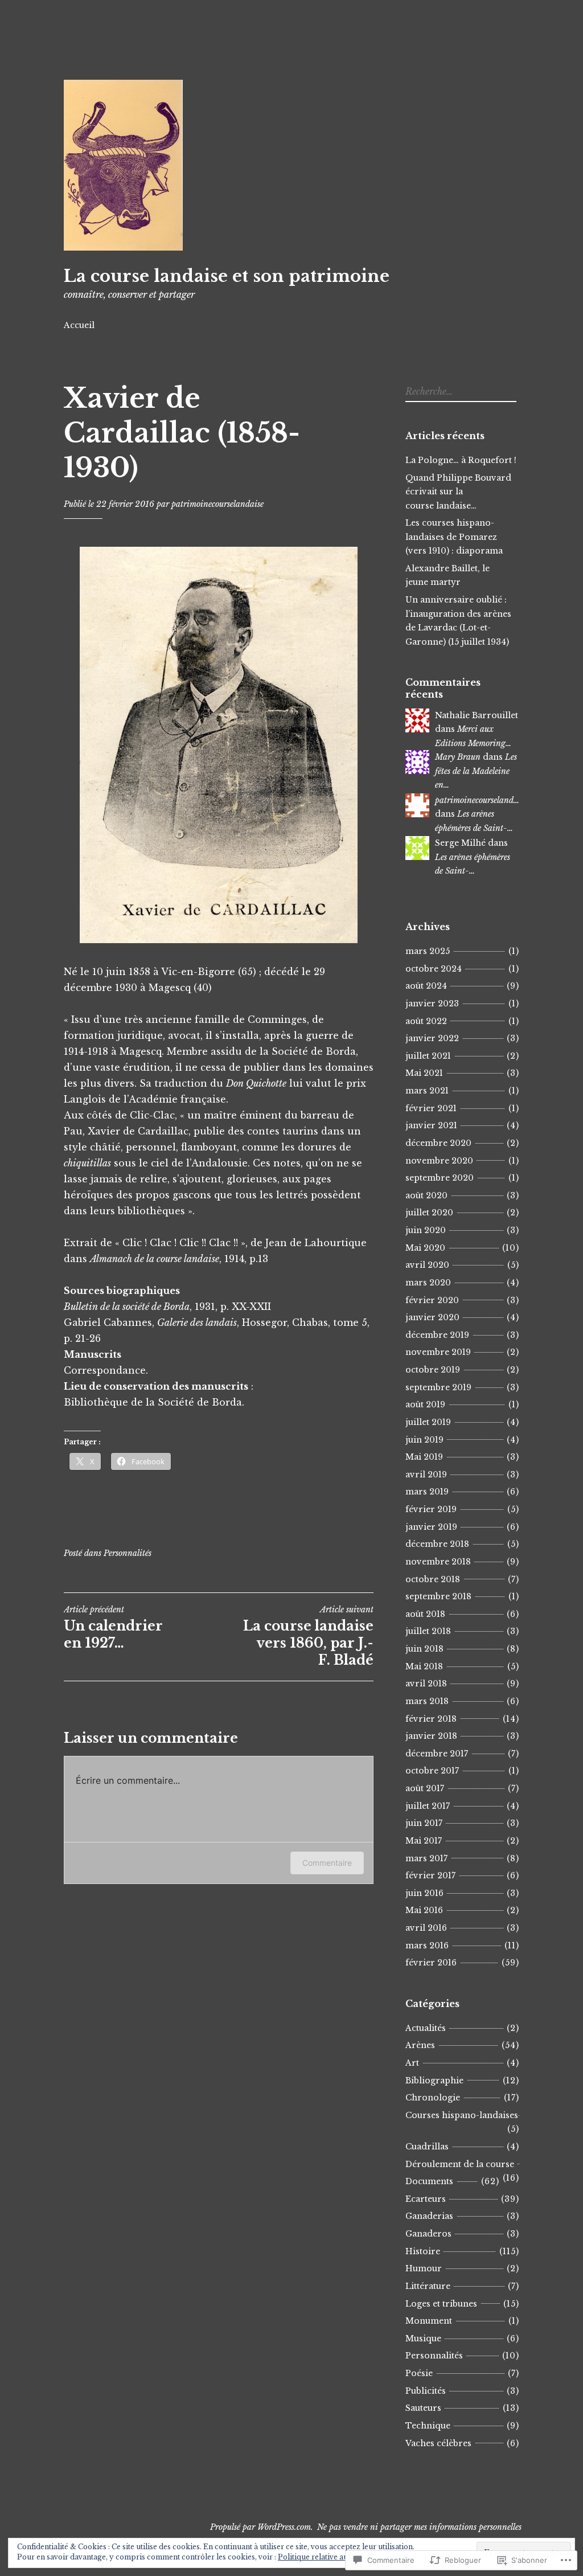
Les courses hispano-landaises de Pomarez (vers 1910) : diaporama (454, 537)
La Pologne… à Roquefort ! (461, 460)
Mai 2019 (424, 1457)
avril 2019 (426, 1475)
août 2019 (425, 1404)
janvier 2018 (431, 1736)
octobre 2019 (433, 1370)
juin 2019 (424, 1440)
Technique (428, 2426)
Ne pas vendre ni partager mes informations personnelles (419, 2527)
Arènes (420, 2045)
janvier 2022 (432, 1038)
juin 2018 (424, 1649)
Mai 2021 (424, 1073)
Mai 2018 (424, 1666)
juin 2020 (426, 1230)
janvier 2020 (432, 1317)
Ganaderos (428, 2234)
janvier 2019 (431, 1527)
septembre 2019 (438, 1387)
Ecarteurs (426, 2199)
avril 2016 (426, 1928)
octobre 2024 (434, 969)
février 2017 (430, 1875)
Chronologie (433, 2098)
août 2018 (425, 1614)
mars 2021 (427, 1091)
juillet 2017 (428, 1806)
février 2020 (432, 1300)
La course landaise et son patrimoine (227, 276)
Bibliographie (434, 2081)
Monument (429, 2321)
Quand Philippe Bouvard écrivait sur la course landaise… (458, 492)
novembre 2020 (439, 1161)
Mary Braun (458, 757)
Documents (429, 2181)
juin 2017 (424, 1823)
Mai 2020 (425, 1248)
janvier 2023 (432, 1004)
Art (412, 2063)
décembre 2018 (437, 1544)
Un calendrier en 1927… (113, 1628)
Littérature (428, 2286)
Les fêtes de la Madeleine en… (476, 771)
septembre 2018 (438, 1596)
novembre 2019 (438, 1352)
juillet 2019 (428, 1422)
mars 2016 (427, 1946)
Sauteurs (423, 2408)
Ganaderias (429, 2216)
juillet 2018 (428, 1631)
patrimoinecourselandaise (217, 504)
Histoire (423, 2251)
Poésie (419, 2373)
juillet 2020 (429, 1213)
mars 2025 (428, 951)
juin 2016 (424, 1893)
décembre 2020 (438, 1143)
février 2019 (431, 1509)
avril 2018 (426, 1684)
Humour (424, 2268)
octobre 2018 (433, 1579)
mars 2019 (427, 1492)
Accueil (79, 325)
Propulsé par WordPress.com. (262, 2527)
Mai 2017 (424, 1841)
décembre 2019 (437, 1335)
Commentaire (327, 1863)
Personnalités (128, 1553)
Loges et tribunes (441, 2304)
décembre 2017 (437, 1754)
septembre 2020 (440, 1178)
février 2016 (431, 1963)
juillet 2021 (428, 1056)
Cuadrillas (427, 2147)
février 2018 (431, 1719)
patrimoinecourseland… (477, 800)
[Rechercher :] (459, 392)
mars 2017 (426, 1858)
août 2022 (426, 1021)
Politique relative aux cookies (329, 2557)
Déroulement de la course (460, 2164)
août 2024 (426, 986)
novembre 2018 (438, 1562)
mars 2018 (427, 1701)
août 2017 (425, 1788)
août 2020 (426, 1195)
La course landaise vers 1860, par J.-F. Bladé (308, 1636)
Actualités (426, 2028)
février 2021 (431, 1108)
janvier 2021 (431, 1125)
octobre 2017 (432, 1771)
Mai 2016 (424, 1910)
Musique (423, 2339)
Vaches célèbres (438, 2443)
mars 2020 (428, 1283)
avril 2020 (427, 1265)
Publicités (426, 2391)
